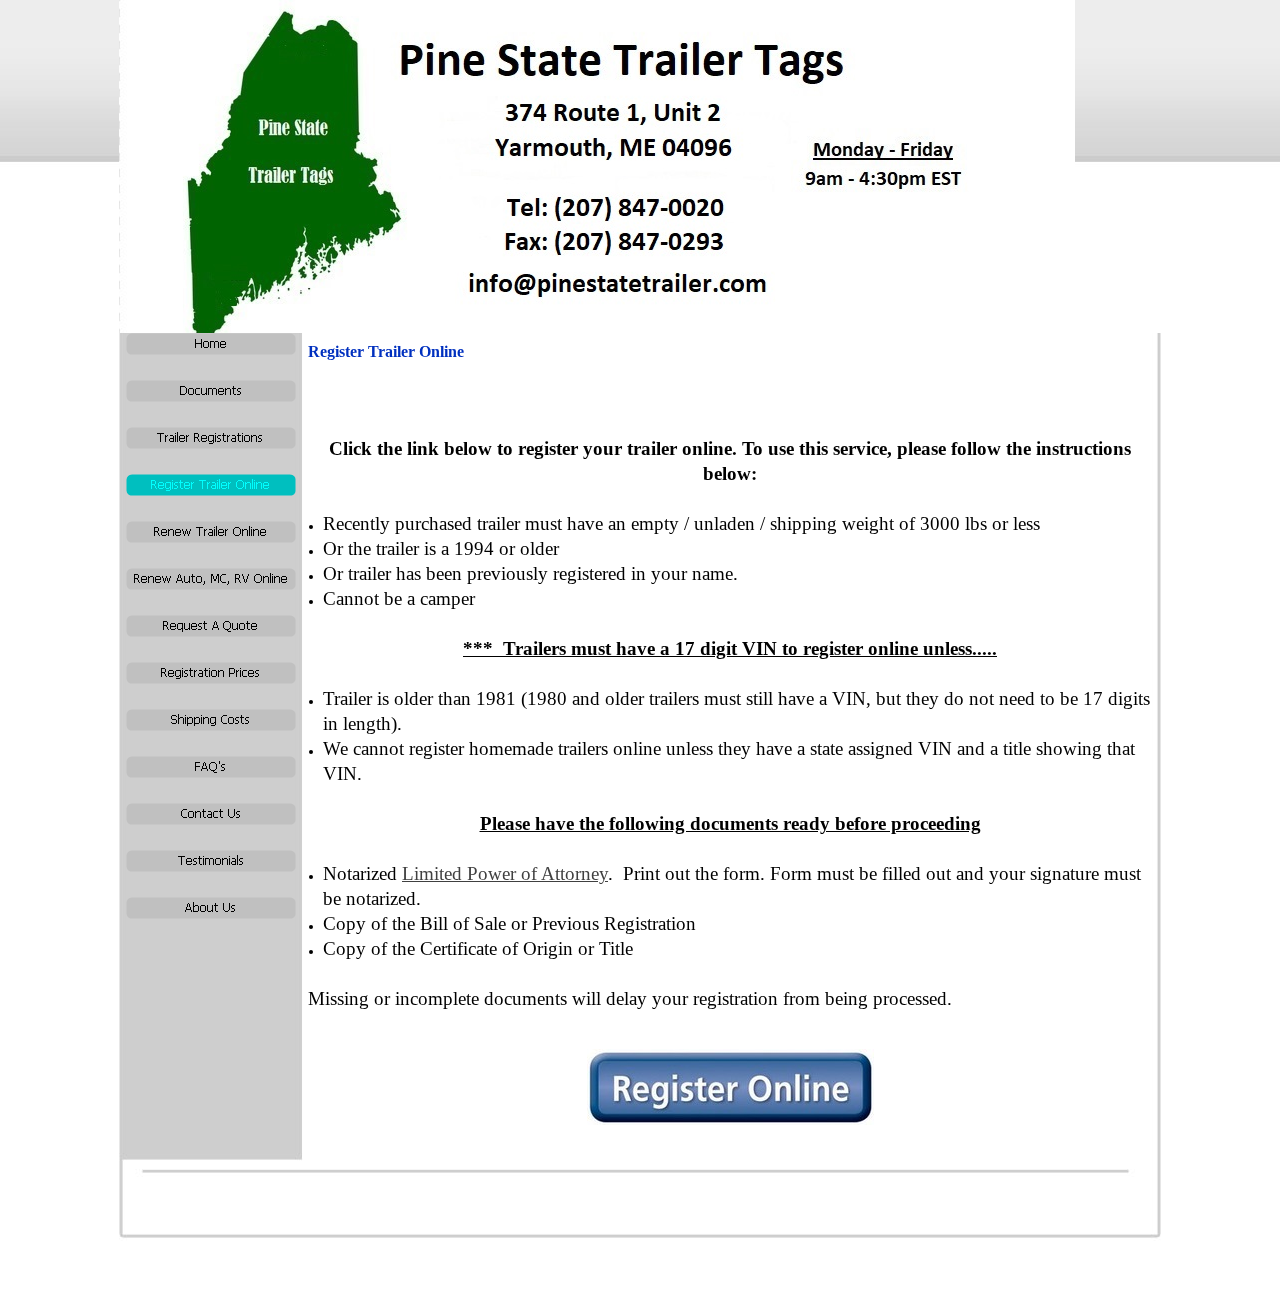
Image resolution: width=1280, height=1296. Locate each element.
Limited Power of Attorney (505, 873)
